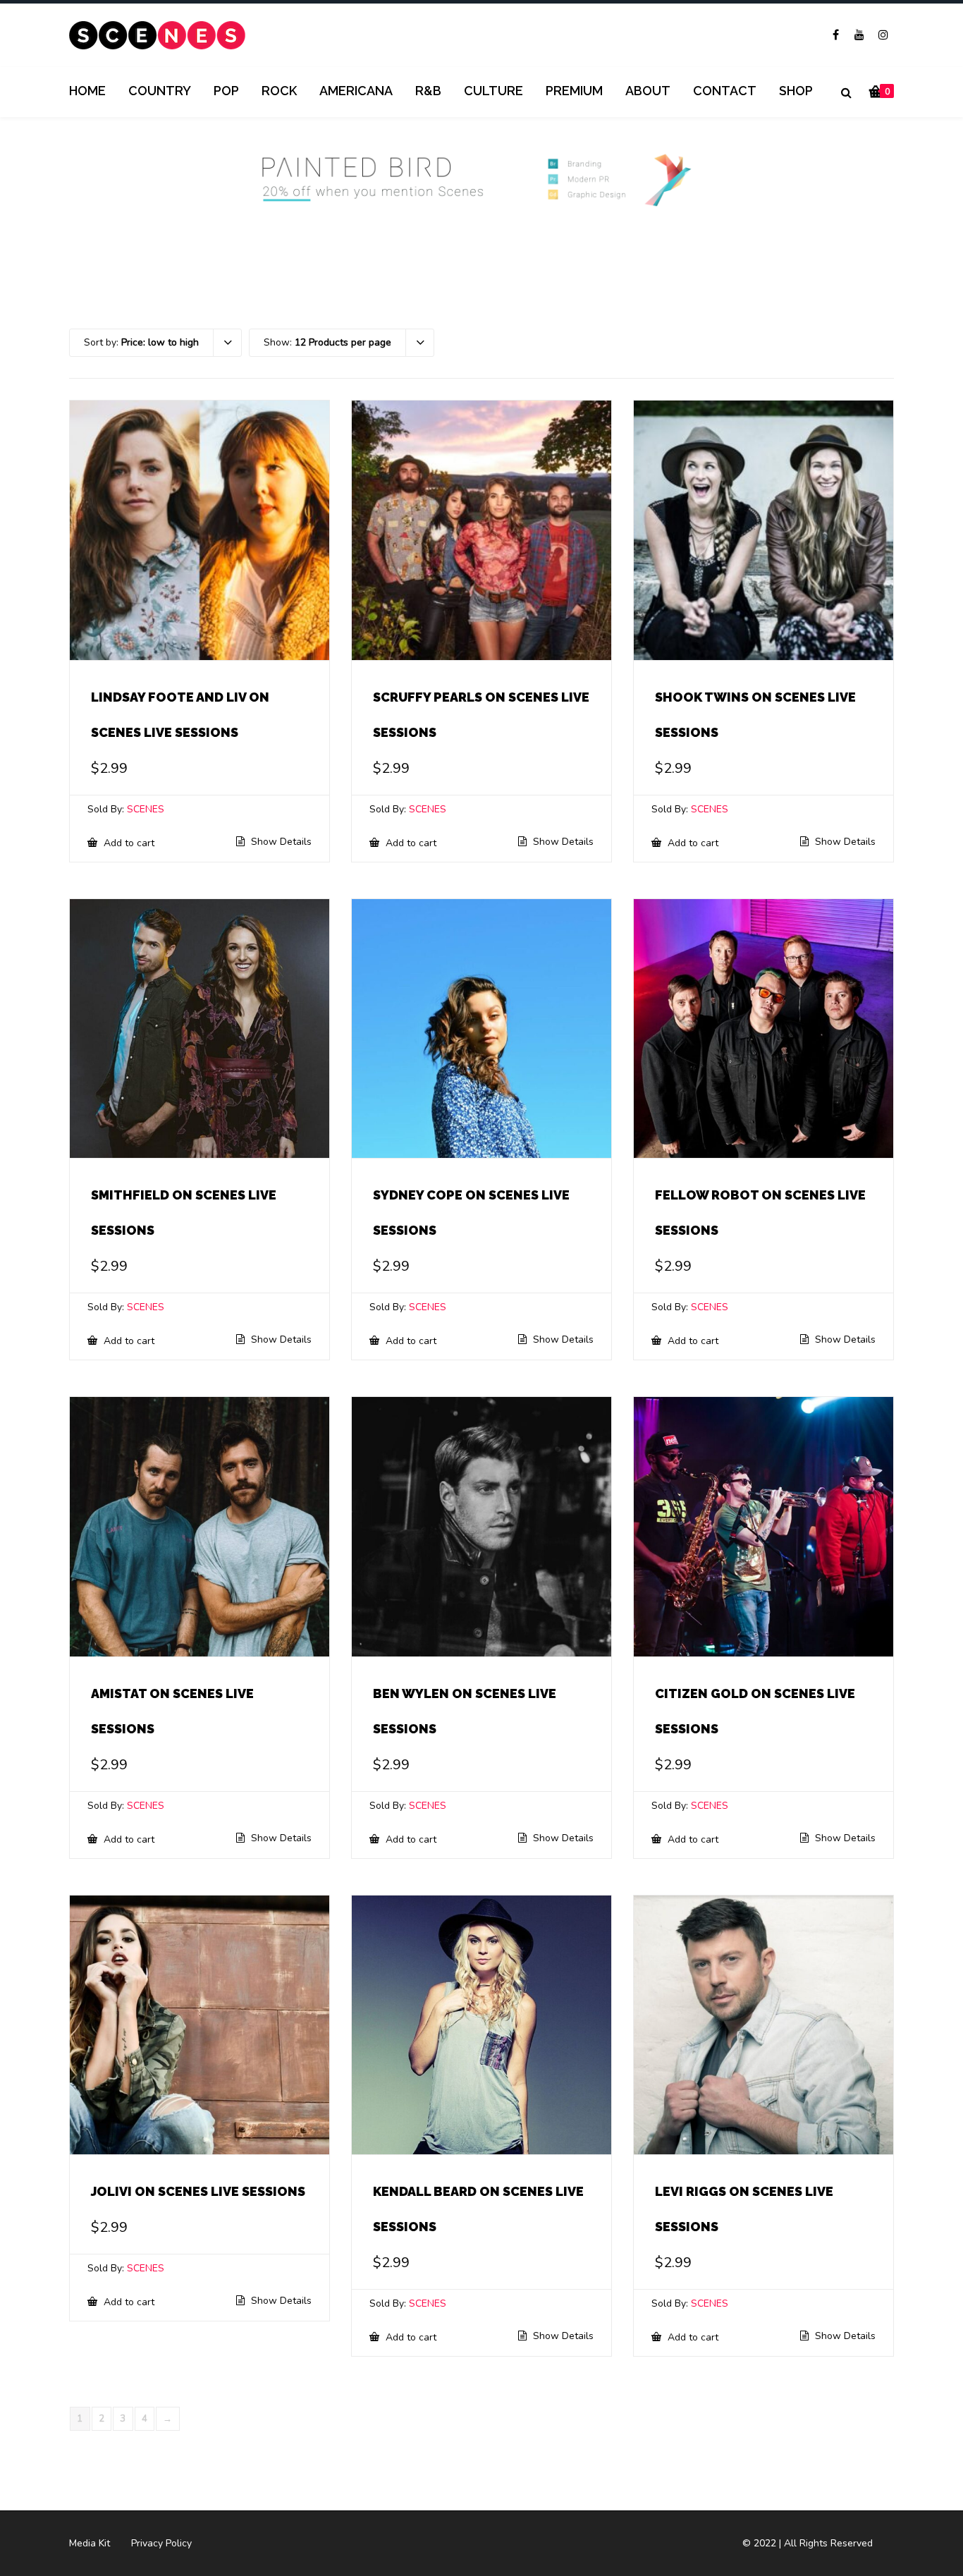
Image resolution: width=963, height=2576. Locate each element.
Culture (493, 91)
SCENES (146, 809)
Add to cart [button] (128, 843)
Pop (226, 91)
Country (160, 91)
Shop (796, 91)
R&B (428, 91)
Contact (725, 91)
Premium (574, 91)
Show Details (280, 842)
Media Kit (90, 2543)
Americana (356, 91)
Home (87, 91)
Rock (279, 91)
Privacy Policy (161, 2543)
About (648, 91)
